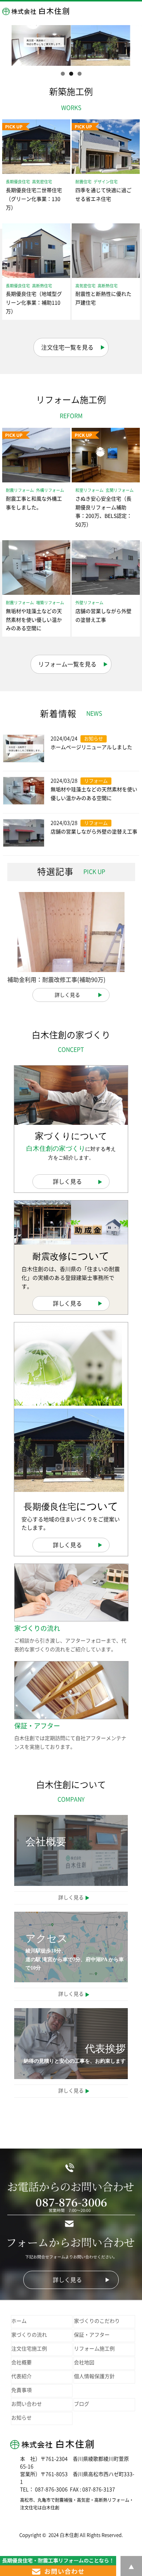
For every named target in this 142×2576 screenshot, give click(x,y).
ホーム (19, 2321)
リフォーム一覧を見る (67, 664)
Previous (9, 44)
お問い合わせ (27, 2404)
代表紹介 (21, 2376)
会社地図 (84, 2362)
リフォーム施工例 (94, 2349)
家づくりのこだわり (97, 2321)
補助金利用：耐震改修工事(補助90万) (56, 980)
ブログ (82, 2404)
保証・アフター (92, 2335)
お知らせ (21, 2418)
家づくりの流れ (29, 2335)
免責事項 (21, 2390)
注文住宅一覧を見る (67, 347)
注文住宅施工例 (29, 2349)
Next (133, 44)
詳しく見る (67, 995)
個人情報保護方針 (94, 2376)
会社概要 (21, 2362)
